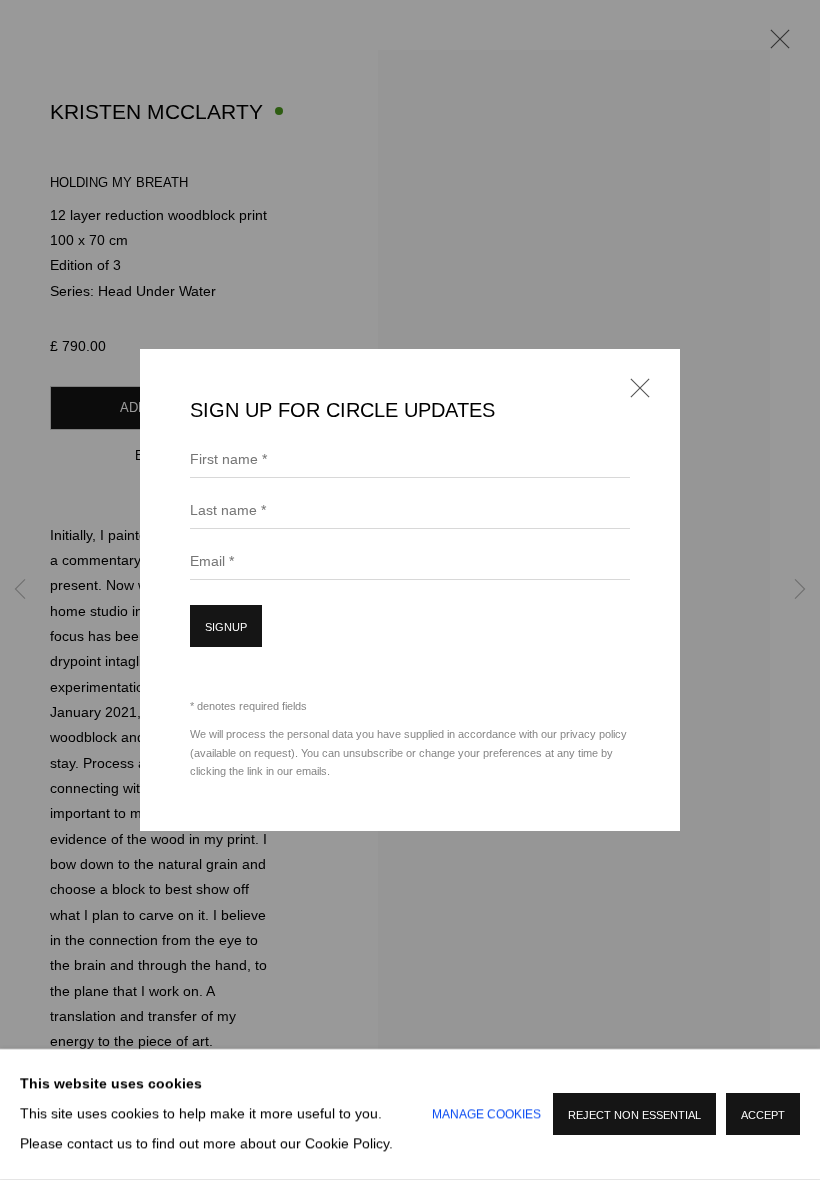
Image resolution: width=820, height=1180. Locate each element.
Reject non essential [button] (634, 1116)
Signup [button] (226, 627)
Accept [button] (763, 1116)
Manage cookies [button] (486, 1115)
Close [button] (635, 394)
